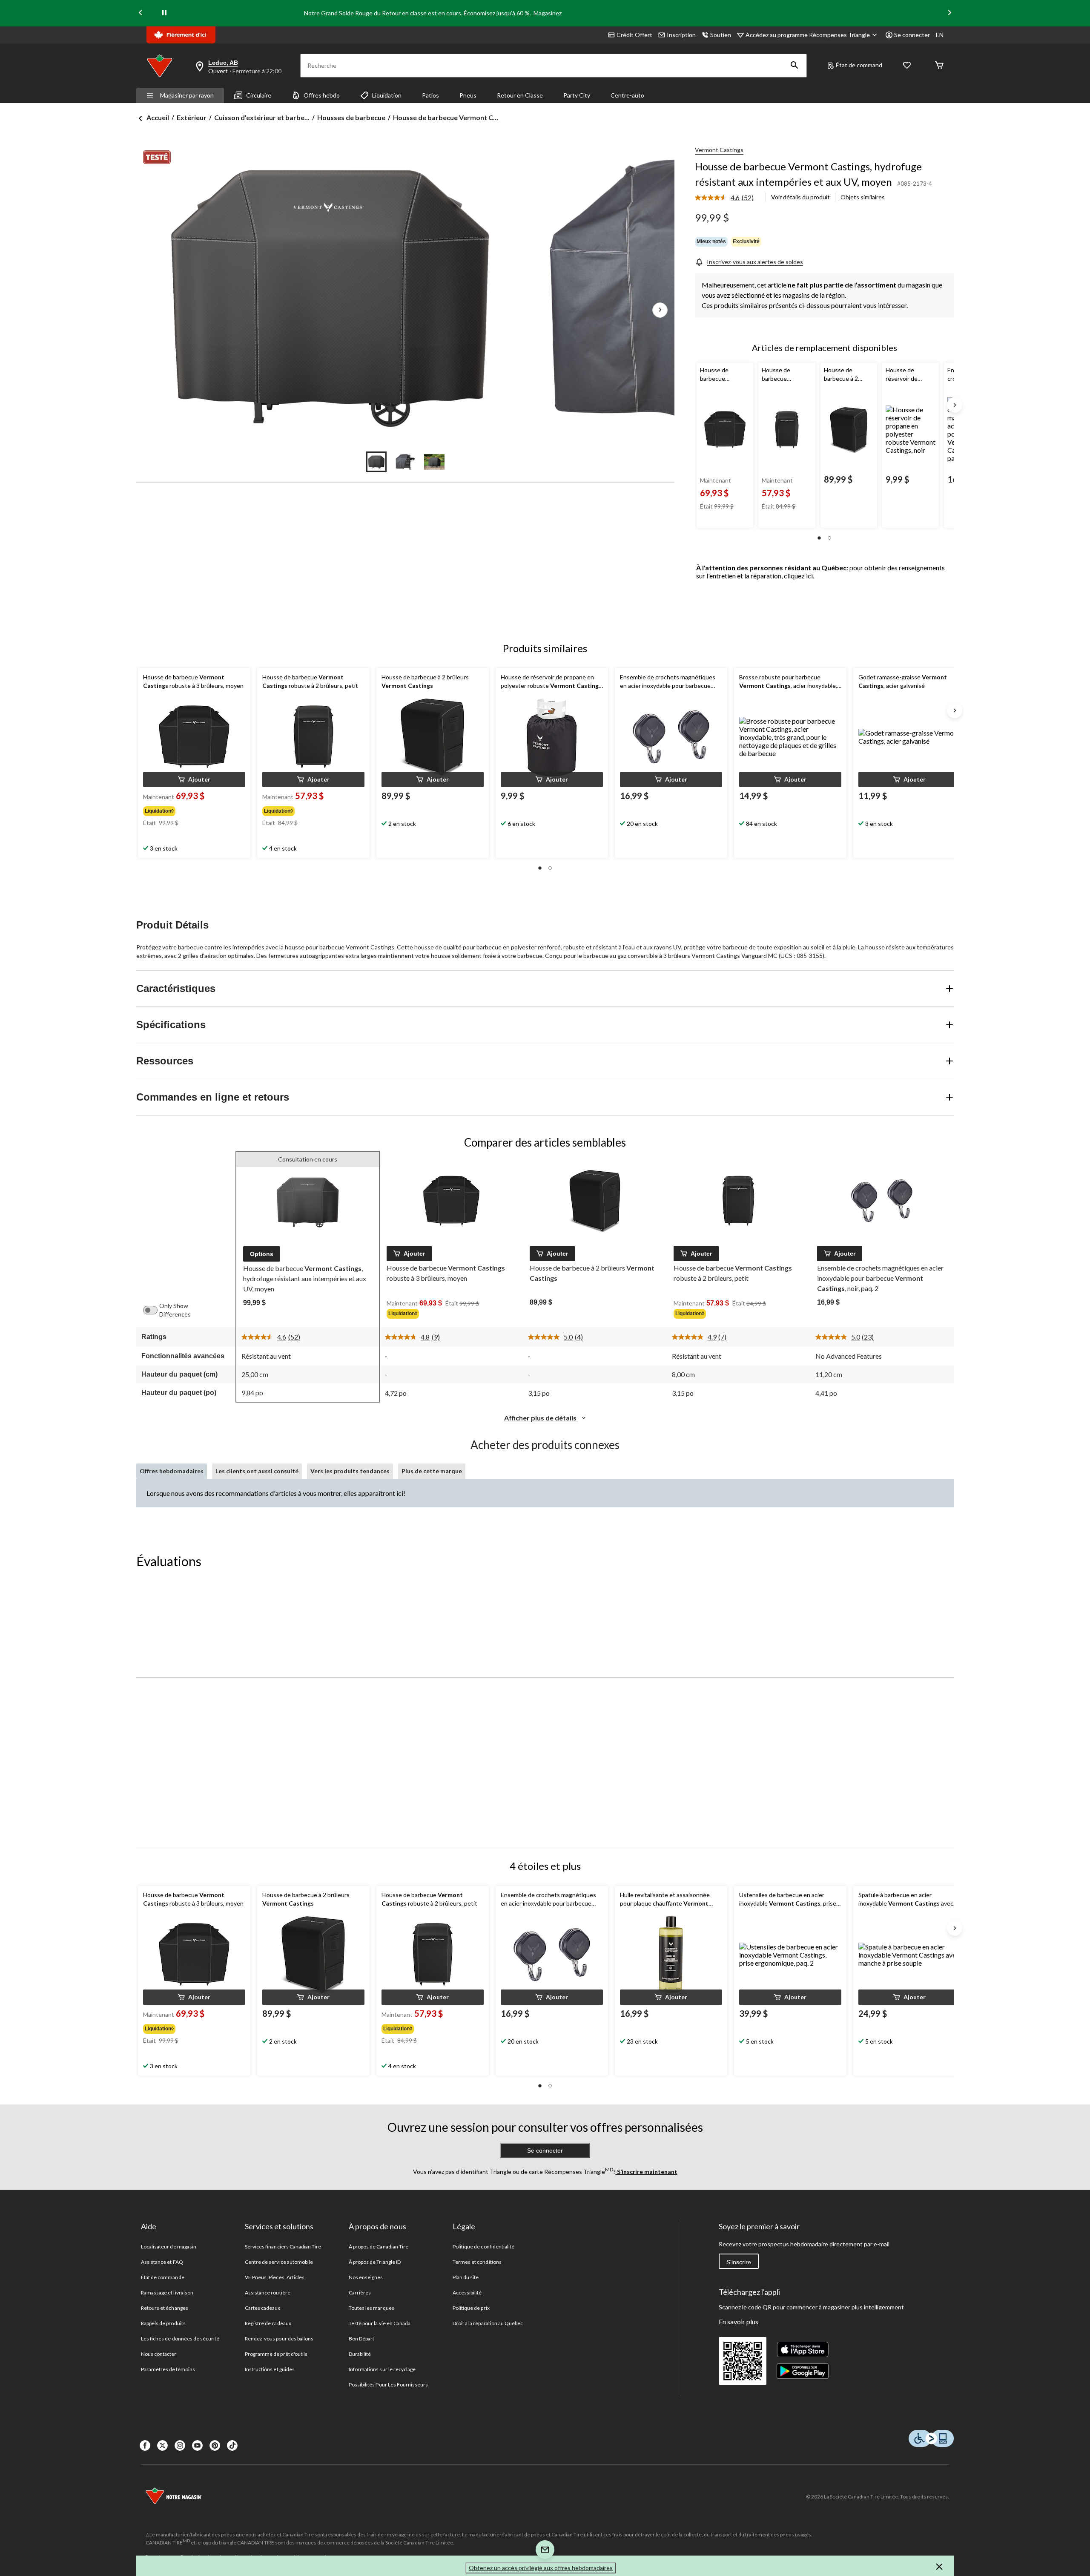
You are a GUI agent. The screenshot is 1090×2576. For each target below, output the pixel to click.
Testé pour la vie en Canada (380, 2323)
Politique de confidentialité (483, 2247)
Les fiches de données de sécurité (180, 2339)
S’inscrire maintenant (647, 2172)
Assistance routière (268, 2293)
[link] (728, 198)
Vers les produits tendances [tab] (350, 1471)
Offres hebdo (322, 95)
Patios (430, 95)
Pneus (468, 95)
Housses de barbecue (351, 117)
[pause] (164, 13)
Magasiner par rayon (187, 95)
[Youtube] (197, 2445)
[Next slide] (949, 13)
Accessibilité (467, 2293)
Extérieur (192, 117)
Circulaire (259, 95)
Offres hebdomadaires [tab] (172, 1471)
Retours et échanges (165, 2308)
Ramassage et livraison (167, 2293)
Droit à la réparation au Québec (488, 2323)
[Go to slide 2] (405, 462)
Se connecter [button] (912, 35)
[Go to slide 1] (376, 462)
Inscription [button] (681, 35)
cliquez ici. (799, 576)
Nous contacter (159, 2354)
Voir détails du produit (800, 197)
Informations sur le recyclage (382, 2369)
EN (940, 35)
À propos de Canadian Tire (379, 2247)
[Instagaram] (180, 2445)
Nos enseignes (366, 2277)
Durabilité (360, 2354)
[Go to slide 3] (434, 462)
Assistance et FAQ (162, 2262)
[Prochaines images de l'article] (660, 310)
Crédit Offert (634, 35)
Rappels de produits (163, 2323)
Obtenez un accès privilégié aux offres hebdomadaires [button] (541, 2568)
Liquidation (387, 95)
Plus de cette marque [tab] (432, 1471)
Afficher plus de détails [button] (541, 1418)
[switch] (155, 1310)
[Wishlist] (907, 66)
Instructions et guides (270, 2369)
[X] (162, 2445)
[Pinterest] (215, 2445)
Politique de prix (471, 2308)
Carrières (360, 2293)
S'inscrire (739, 2262)
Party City (577, 95)
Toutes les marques (371, 2308)
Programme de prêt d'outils (276, 2354)
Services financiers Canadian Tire (283, 2247)
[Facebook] (145, 2445)
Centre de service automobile (279, 2262)
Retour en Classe (520, 95)
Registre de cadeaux (268, 2323)
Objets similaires (863, 197)
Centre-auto (627, 95)
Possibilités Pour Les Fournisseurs (388, 2385)
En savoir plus (739, 2322)
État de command (859, 65)
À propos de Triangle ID (375, 2262)
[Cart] (939, 66)
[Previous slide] (141, 13)
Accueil (158, 117)
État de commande (163, 2277)
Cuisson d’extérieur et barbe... (262, 117)
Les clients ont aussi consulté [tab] (257, 1471)
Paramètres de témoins (168, 2369)
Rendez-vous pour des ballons (279, 2339)
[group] (193, 809)
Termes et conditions (477, 2262)
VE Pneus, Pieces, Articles (275, 2277)
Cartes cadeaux (263, 2308)
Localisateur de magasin (169, 2247)
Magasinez (548, 13)
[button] (795, 66)
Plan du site (466, 2277)
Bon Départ (361, 2339)
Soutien (721, 35)
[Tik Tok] (232, 2445)
